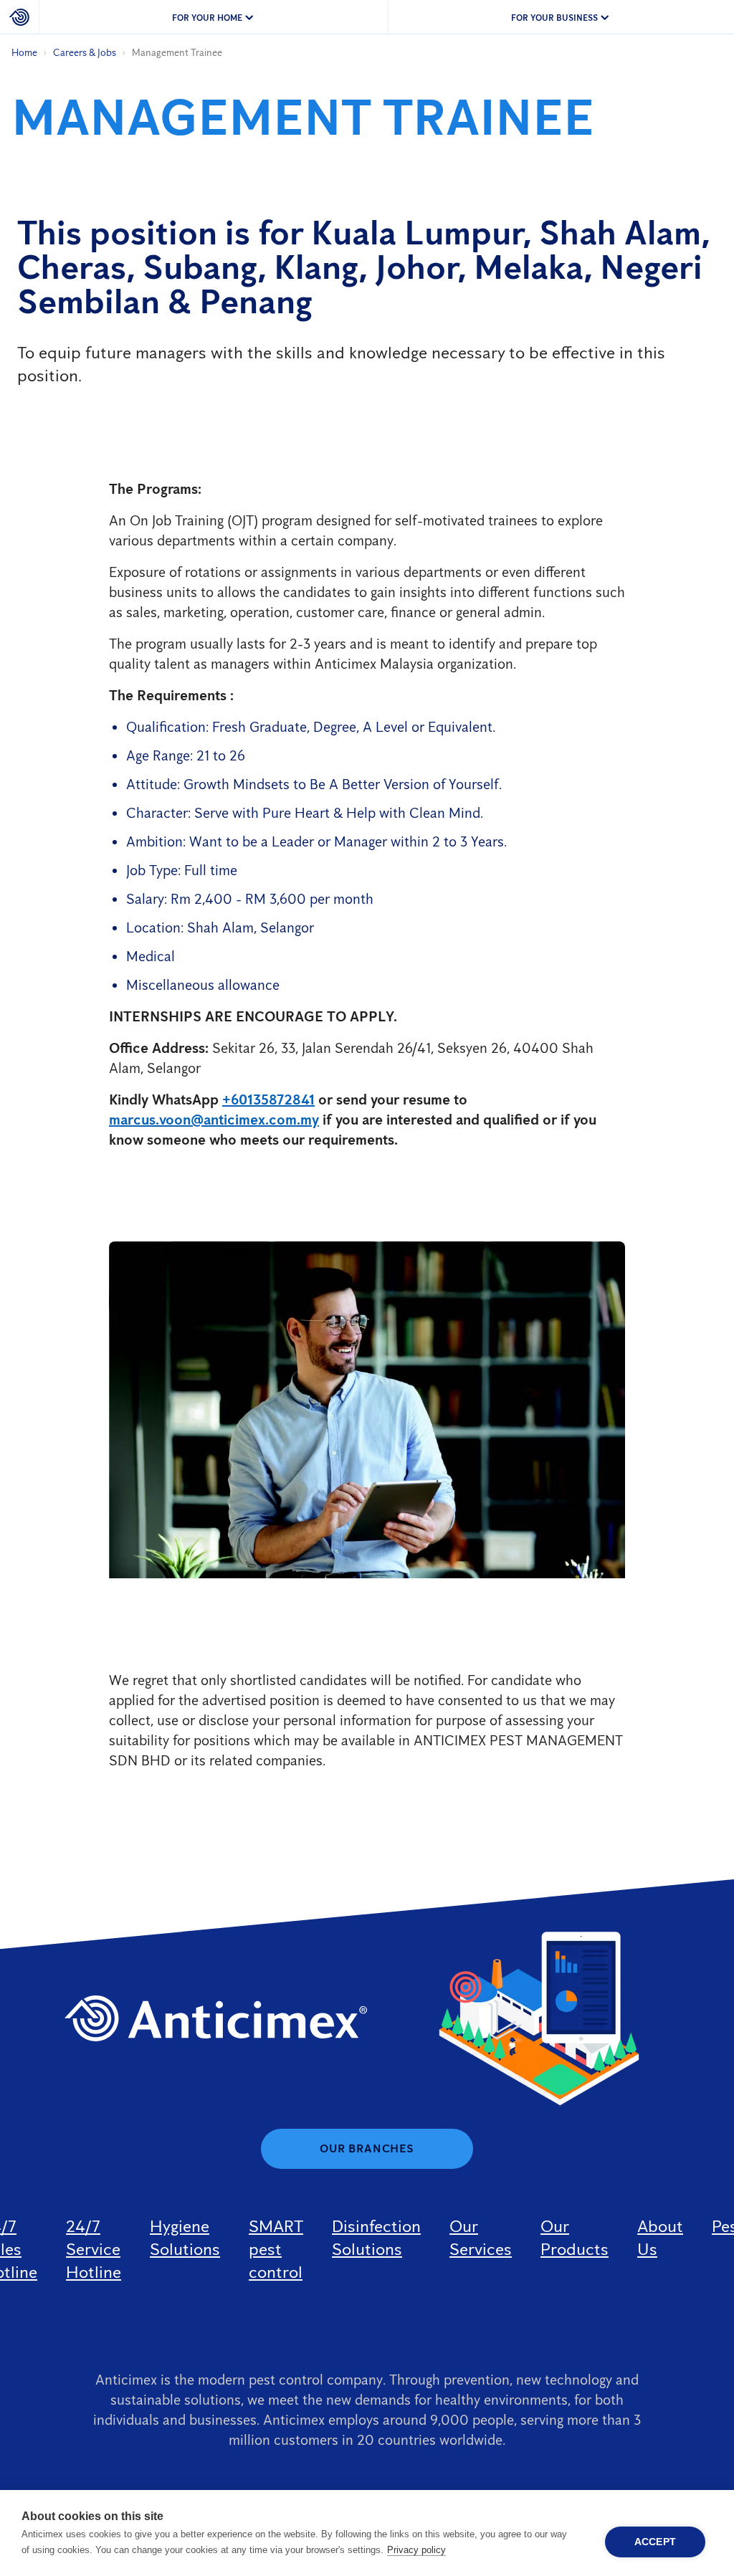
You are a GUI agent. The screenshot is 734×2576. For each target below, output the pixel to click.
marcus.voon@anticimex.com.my (214, 1120)
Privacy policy (416, 2550)
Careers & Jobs (85, 53)
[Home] (20, 17)
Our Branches (367, 2148)
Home (24, 53)
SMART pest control (276, 2249)
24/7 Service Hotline (94, 2249)
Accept (655, 2542)
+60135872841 (268, 1099)
